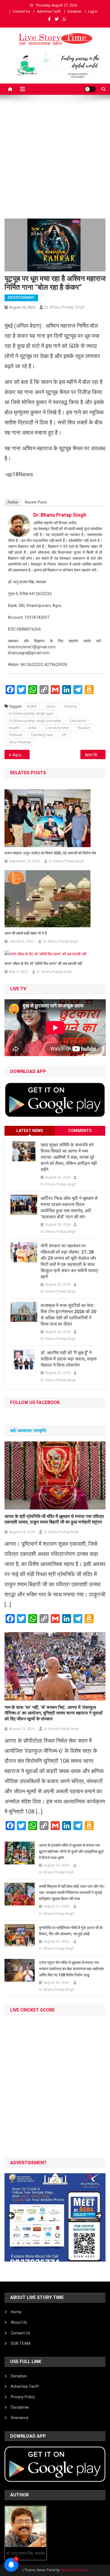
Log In (93, 12)
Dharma (70, 706)
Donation (74, 12)
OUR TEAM (21, 2343)
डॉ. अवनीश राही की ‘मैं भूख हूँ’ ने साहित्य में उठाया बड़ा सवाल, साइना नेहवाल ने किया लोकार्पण (69, 1359)
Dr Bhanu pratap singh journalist (35, 721)
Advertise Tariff (49, 12)
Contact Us (21, 12)
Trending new (42, 735)
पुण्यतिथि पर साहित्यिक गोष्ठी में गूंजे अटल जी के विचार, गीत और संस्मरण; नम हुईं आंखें (71, 1931)
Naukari (84, 728)
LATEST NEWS (30, 1131)
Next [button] (98, 2216)
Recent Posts (36, 502)
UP (64, 735)
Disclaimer (20, 2407)
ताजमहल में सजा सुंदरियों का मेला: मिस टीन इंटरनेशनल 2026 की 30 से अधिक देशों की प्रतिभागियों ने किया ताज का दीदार (68, 1315)
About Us (19, 2322)
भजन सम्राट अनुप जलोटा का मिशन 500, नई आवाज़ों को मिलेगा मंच (50, 853)
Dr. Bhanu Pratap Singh (65, 307)
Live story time (57, 728)
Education (78, 721)
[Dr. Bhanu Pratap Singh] (19, 525)
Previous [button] (12, 2216)
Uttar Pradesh (20, 742)
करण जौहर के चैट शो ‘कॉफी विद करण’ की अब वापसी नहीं (43, 964)
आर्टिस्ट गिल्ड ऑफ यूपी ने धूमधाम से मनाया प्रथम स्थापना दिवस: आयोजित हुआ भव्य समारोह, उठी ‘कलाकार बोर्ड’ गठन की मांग (69, 1208)
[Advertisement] (55, 161)
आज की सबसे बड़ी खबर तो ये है (26, 933)
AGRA (32, 706)
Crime (50, 706)
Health (14, 728)
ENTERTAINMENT (21, 298)
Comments (80, 1131)
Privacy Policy (23, 2397)
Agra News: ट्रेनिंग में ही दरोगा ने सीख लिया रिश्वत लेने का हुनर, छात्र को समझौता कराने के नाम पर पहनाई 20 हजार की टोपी (21, 755)
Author (13, 502)
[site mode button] (90, 89)
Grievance (20, 2418)
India (32, 728)
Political (15, 735)
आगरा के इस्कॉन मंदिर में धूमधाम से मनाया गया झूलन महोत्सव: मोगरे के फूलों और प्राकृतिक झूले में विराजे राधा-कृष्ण (71, 1851)
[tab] (30, 1131)
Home (16, 2312)
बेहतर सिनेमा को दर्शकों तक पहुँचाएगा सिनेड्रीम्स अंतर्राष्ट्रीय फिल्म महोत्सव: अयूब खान (95, 755)
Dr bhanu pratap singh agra (31, 713)
